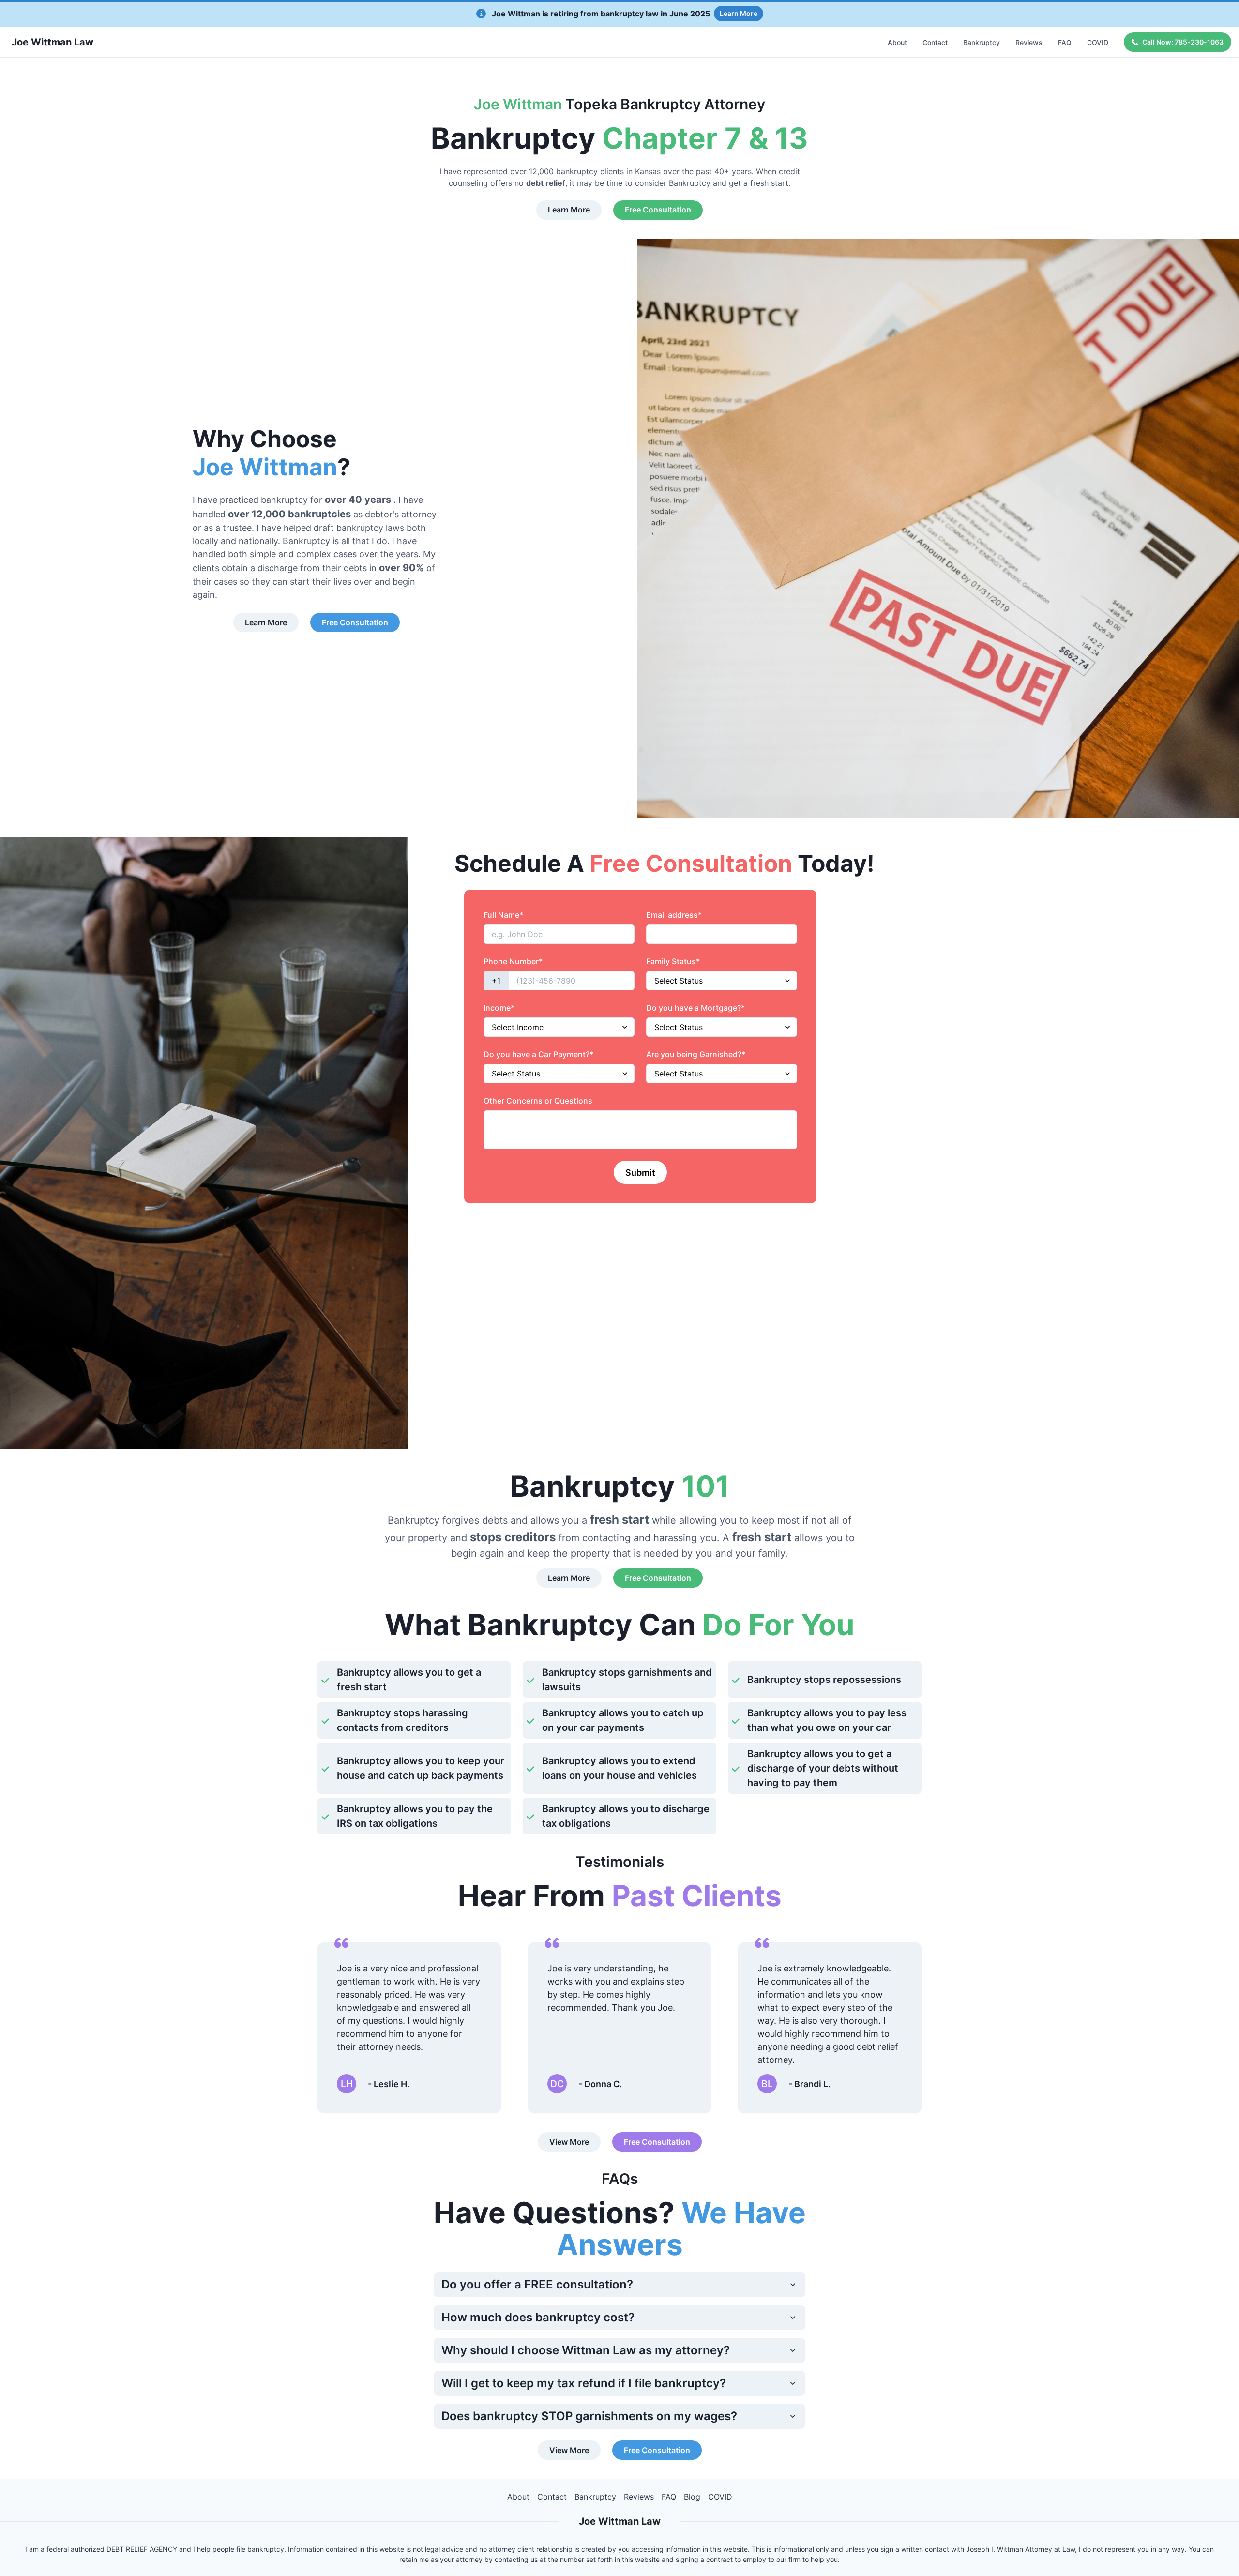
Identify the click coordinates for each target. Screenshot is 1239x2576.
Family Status (673, 961)
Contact (935, 42)
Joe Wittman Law (53, 42)
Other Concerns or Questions (538, 1101)
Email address (674, 915)
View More (569, 2142)
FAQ (1065, 42)
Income (499, 1008)
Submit (640, 1173)
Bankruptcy (982, 42)
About (897, 42)
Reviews (1029, 42)
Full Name (503, 915)
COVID (1098, 42)
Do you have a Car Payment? (538, 1054)
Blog (692, 2497)
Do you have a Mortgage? (695, 1008)
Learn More (739, 13)
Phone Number (513, 961)
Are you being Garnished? (696, 1054)
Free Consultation (658, 210)
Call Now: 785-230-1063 (1183, 42)
